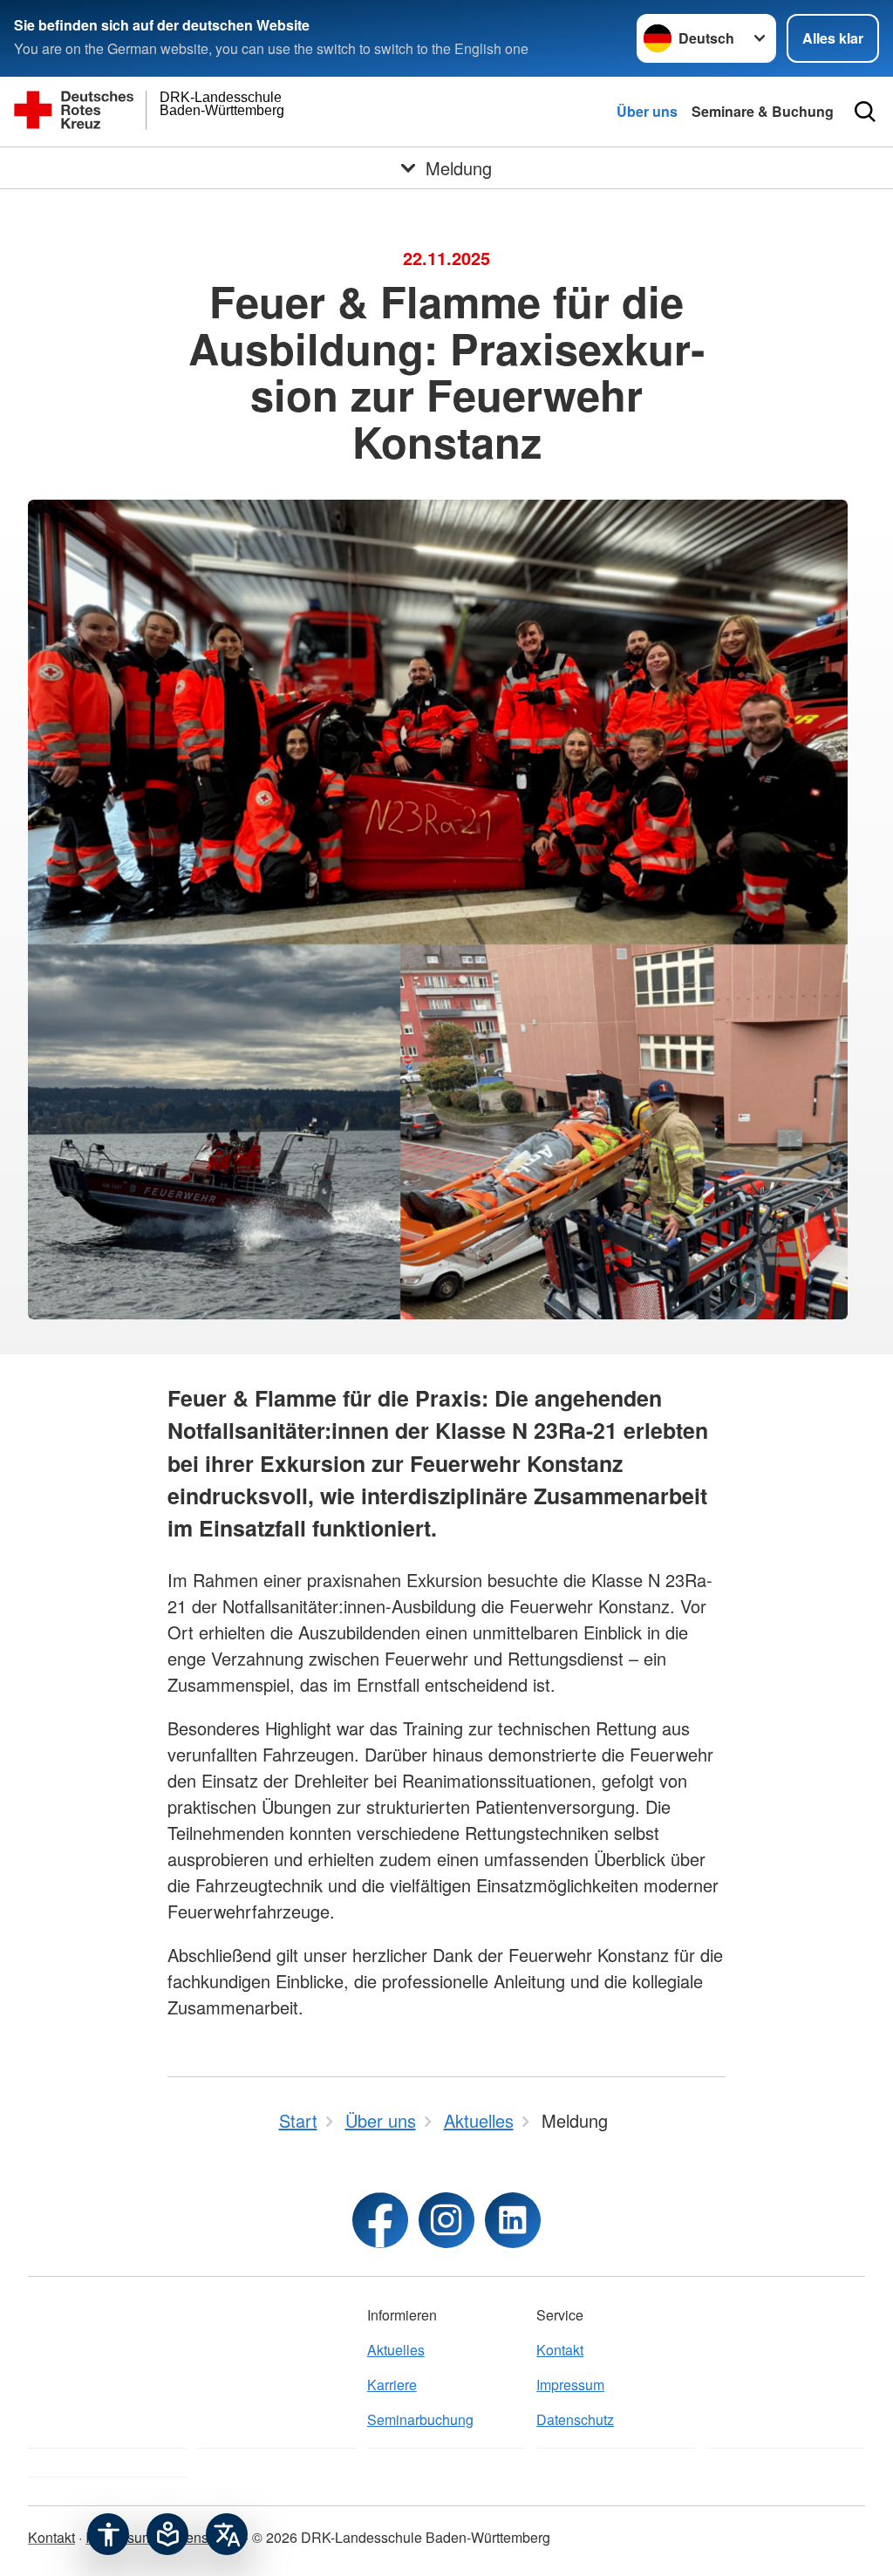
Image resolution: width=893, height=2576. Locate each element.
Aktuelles (396, 2350)
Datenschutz (575, 2419)
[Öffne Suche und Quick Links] (865, 112)
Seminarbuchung (420, 2419)
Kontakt (560, 2350)
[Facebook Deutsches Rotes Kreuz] (380, 2220)
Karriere (392, 2385)
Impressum (570, 2385)
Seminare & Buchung (763, 111)
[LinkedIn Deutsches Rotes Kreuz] (513, 2220)
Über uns (647, 111)
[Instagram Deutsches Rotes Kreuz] (446, 2220)
